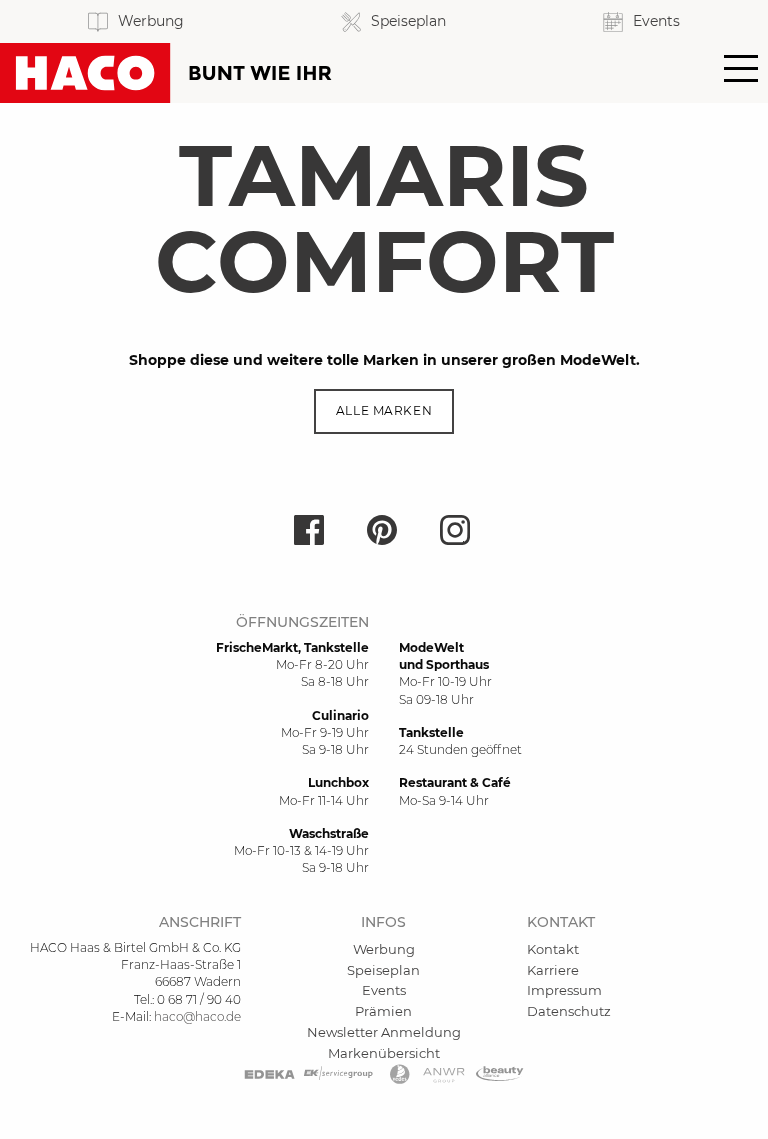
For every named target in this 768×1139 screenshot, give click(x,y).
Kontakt (553, 949)
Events (384, 990)
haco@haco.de (197, 1016)
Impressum (564, 990)
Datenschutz (569, 1011)
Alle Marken (384, 411)
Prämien (383, 1011)
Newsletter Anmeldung (384, 1032)
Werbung (384, 949)
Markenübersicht (384, 1053)
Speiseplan (383, 970)
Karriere (553, 970)
